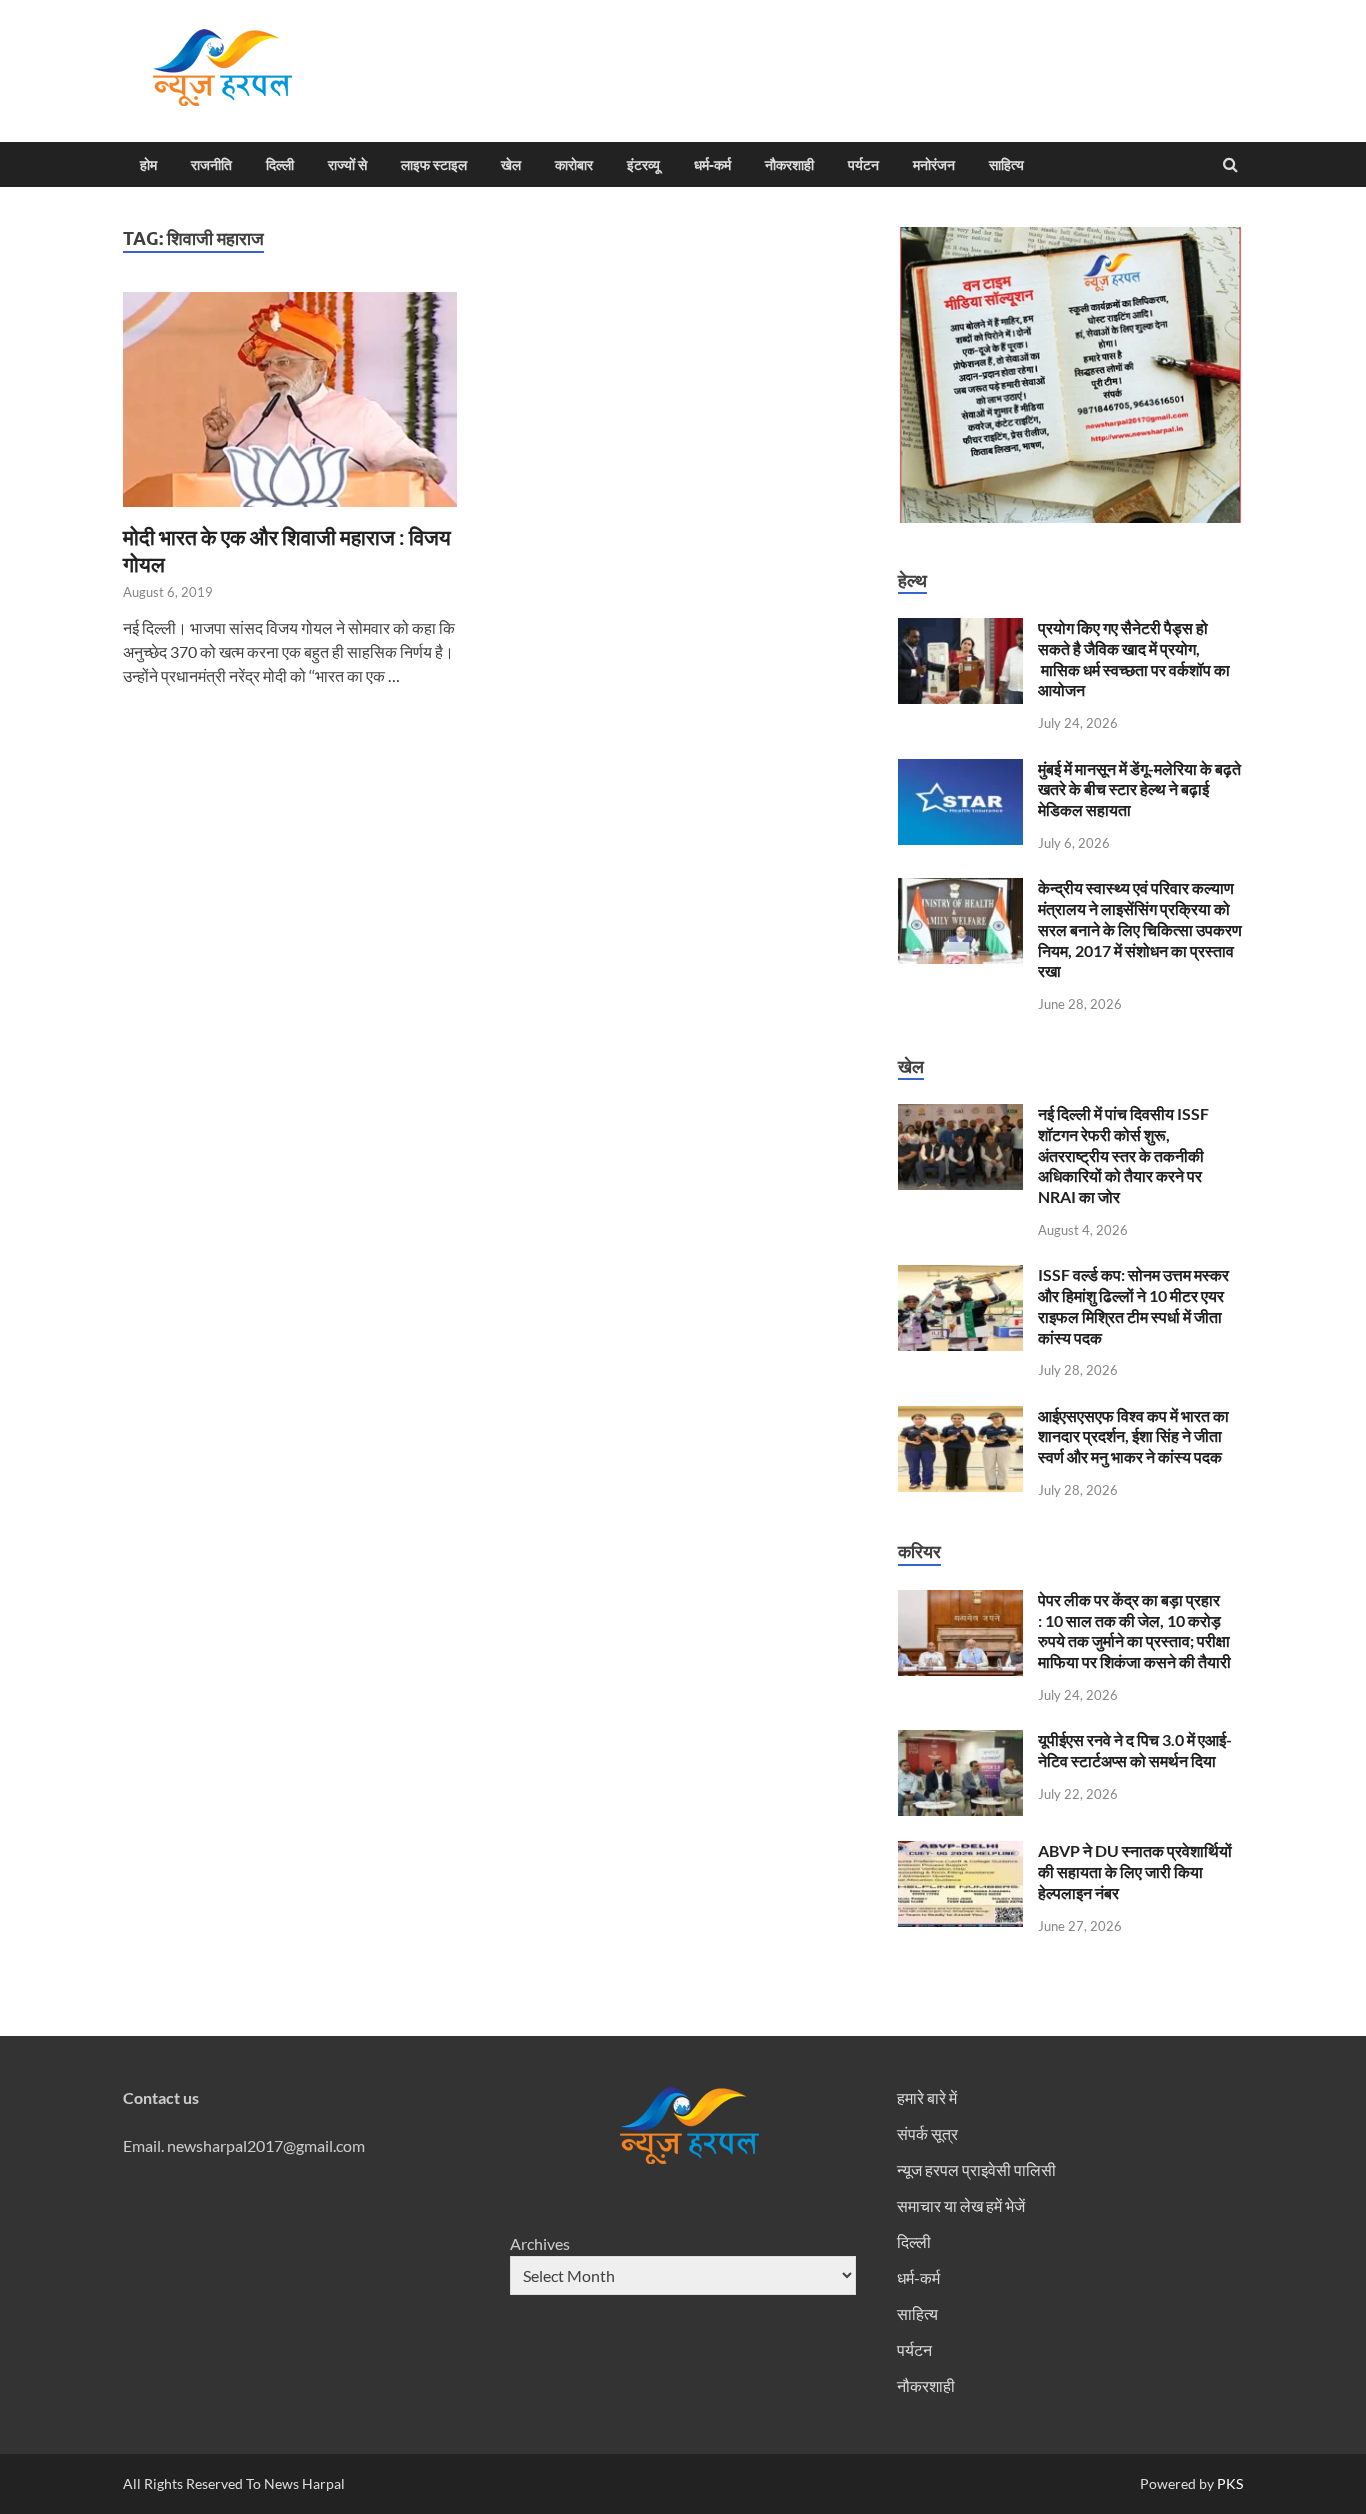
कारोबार (574, 165)
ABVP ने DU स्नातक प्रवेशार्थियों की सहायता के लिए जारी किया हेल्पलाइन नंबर (1135, 1871)
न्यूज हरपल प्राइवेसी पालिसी (976, 2169)
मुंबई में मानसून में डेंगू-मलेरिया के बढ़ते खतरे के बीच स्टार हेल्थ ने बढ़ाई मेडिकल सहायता (1139, 789)
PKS (1228, 2483)
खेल (511, 165)
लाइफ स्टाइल (434, 165)
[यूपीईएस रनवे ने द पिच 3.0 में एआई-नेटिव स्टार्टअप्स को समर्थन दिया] (960, 1741)
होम (148, 165)
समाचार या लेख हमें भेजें (961, 2205)
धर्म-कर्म (712, 165)
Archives (540, 2243)
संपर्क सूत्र (927, 2133)
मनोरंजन (934, 165)
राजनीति (211, 165)
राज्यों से (347, 165)
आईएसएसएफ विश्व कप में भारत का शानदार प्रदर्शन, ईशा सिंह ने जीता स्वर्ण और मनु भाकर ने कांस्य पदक (1133, 1436)
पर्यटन (863, 165)
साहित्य (1006, 165)
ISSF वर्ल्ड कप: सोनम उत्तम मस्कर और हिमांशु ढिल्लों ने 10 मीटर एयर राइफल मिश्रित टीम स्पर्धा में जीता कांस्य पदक (1133, 1305)
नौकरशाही (789, 165)
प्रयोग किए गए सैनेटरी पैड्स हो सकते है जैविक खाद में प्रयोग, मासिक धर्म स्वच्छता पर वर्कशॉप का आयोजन (1134, 658)
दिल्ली (280, 165)
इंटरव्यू (643, 165)
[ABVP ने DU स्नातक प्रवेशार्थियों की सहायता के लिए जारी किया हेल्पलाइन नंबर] (960, 1852)
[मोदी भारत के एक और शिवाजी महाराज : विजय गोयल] (297, 407)
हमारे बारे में (927, 2097)
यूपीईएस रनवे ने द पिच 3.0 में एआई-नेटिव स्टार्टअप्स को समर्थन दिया (1135, 1750)
